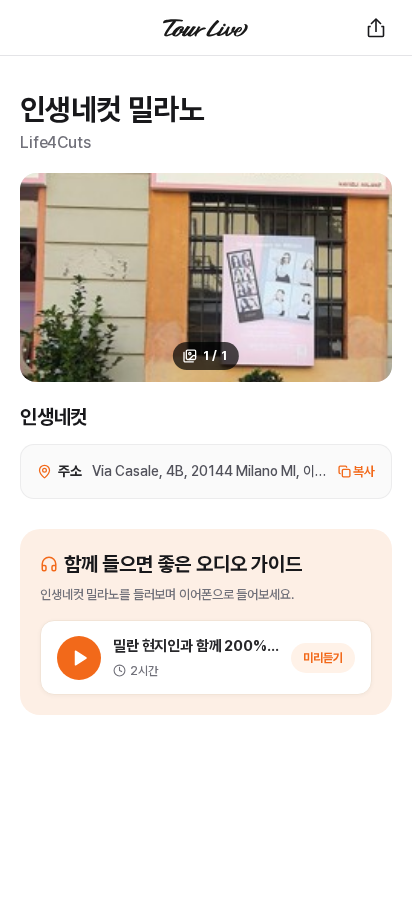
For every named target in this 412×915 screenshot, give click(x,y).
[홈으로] (206, 28)
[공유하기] (376, 28)
